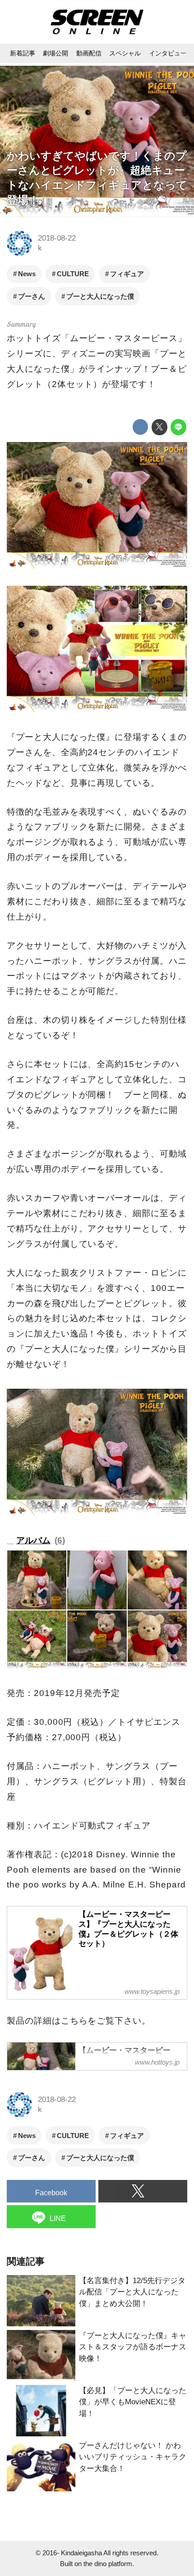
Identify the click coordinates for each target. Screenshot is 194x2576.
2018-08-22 (57, 238)
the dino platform (108, 2564)
